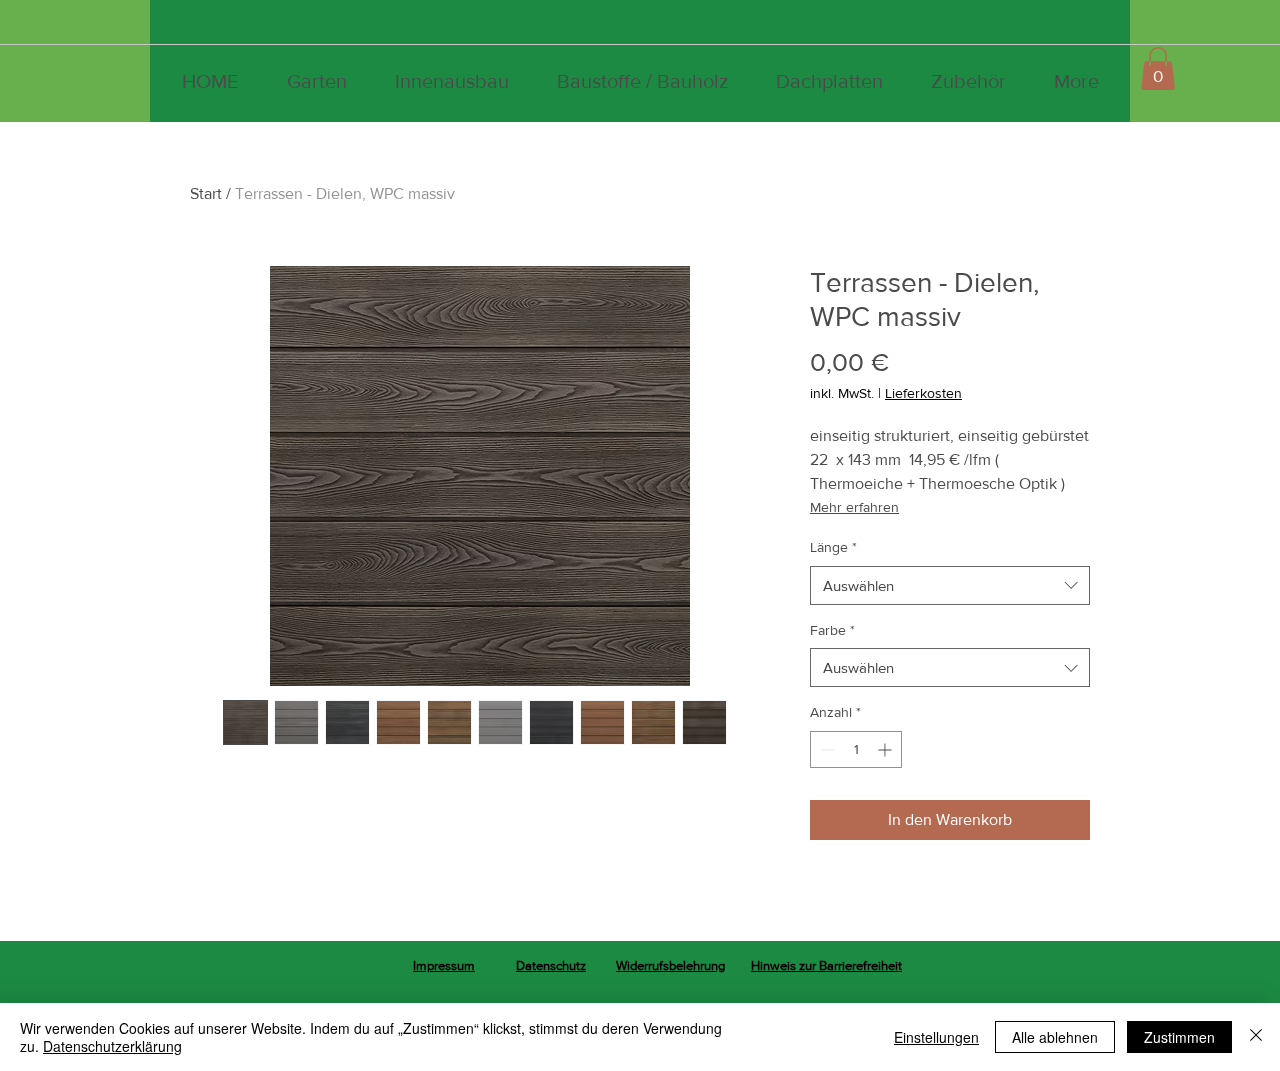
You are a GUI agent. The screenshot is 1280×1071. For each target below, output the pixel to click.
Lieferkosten (923, 393)
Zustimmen (1179, 1037)
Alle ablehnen (1055, 1037)
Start (206, 193)
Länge (833, 547)
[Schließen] (1256, 1037)
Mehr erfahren (854, 507)
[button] (1158, 68)
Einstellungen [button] (936, 1037)
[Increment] (886, 749)
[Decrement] (825, 749)
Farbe (832, 630)
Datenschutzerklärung (112, 1046)
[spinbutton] (856, 749)
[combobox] (950, 585)
